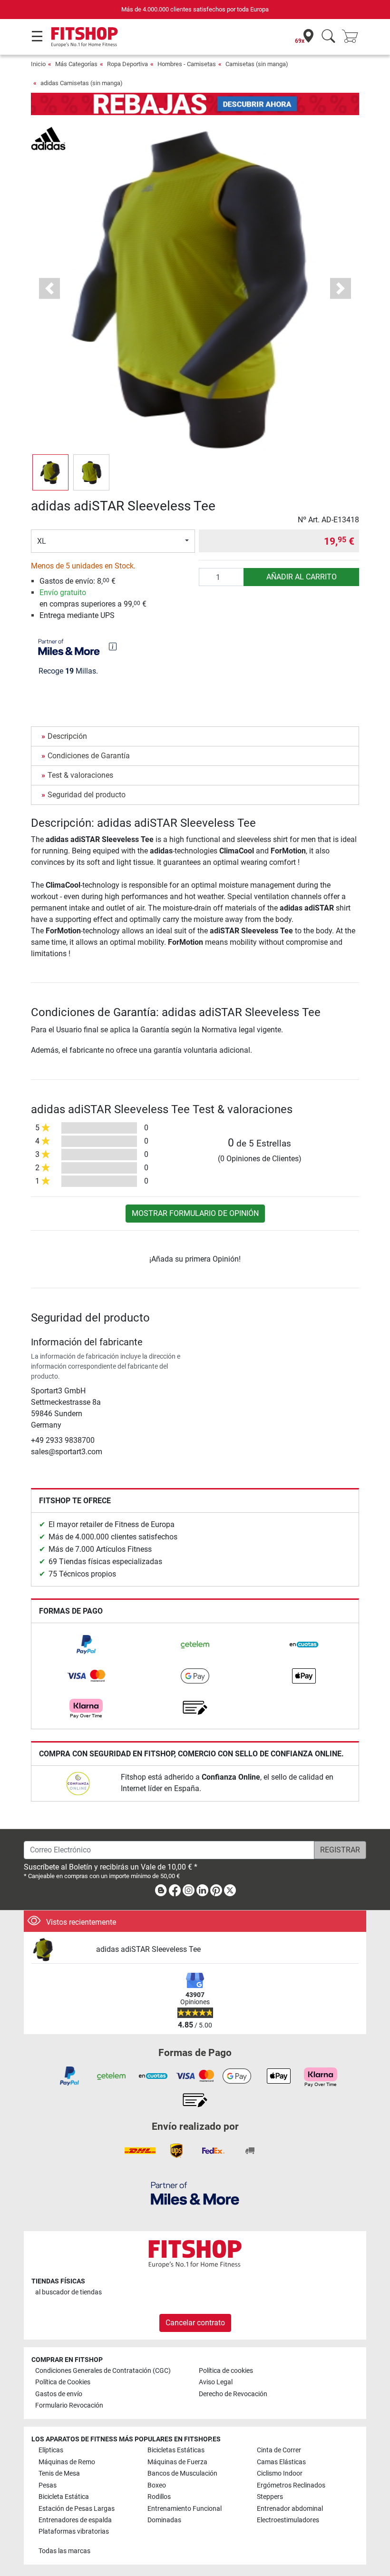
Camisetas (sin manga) (257, 64)
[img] (113, 646)
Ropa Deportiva (127, 64)
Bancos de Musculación (182, 2473)
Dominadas (164, 2520)
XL (42, 541)
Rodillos (159, 2497)
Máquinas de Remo (67, 2462)
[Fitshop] (84, 36)
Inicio (38, 64)
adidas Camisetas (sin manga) (82, 83)
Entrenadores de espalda (75, 2520)
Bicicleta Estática (64, 2497)
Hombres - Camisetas (187, 64)
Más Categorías (76, 64)
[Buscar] (328, 37)
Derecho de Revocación (233, 2394)
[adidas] (48, 138)
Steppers (270, 2497)
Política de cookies (226, 2371)
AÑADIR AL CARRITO (302, 577)
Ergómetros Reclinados (291, 2485)
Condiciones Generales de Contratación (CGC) (103, 2371)
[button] (50, 472)
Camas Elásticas (281, 2462)
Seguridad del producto (87, 795)
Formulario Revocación (69, 2405)
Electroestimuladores (288, 2520)
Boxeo (157, 2485)
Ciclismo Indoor (280, 2473)
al (68, 2292)
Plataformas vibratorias (74, 2532)
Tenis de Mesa (59, 2473)
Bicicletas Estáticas (176, 2450)
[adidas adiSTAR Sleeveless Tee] (60, 1950)
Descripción (67, 736)
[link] (86, 1645)
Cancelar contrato (195, 2323)
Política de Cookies (63, 2382)
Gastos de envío (59, 2394)
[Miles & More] (195, 2193)
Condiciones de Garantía (89, 756)
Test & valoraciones (80, 775)
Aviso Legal (216, 2382)
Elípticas (51, 2450)
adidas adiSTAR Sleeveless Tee (148, 1949)
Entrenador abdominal (290, 2509)
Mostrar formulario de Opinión (195, 1213)
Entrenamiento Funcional (185, 2509)
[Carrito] (353, 37)
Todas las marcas (64, 2551)
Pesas (48, 2485)
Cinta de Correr (279, 2450)
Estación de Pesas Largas (77, 2509)
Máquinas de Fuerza (177, 2462)
